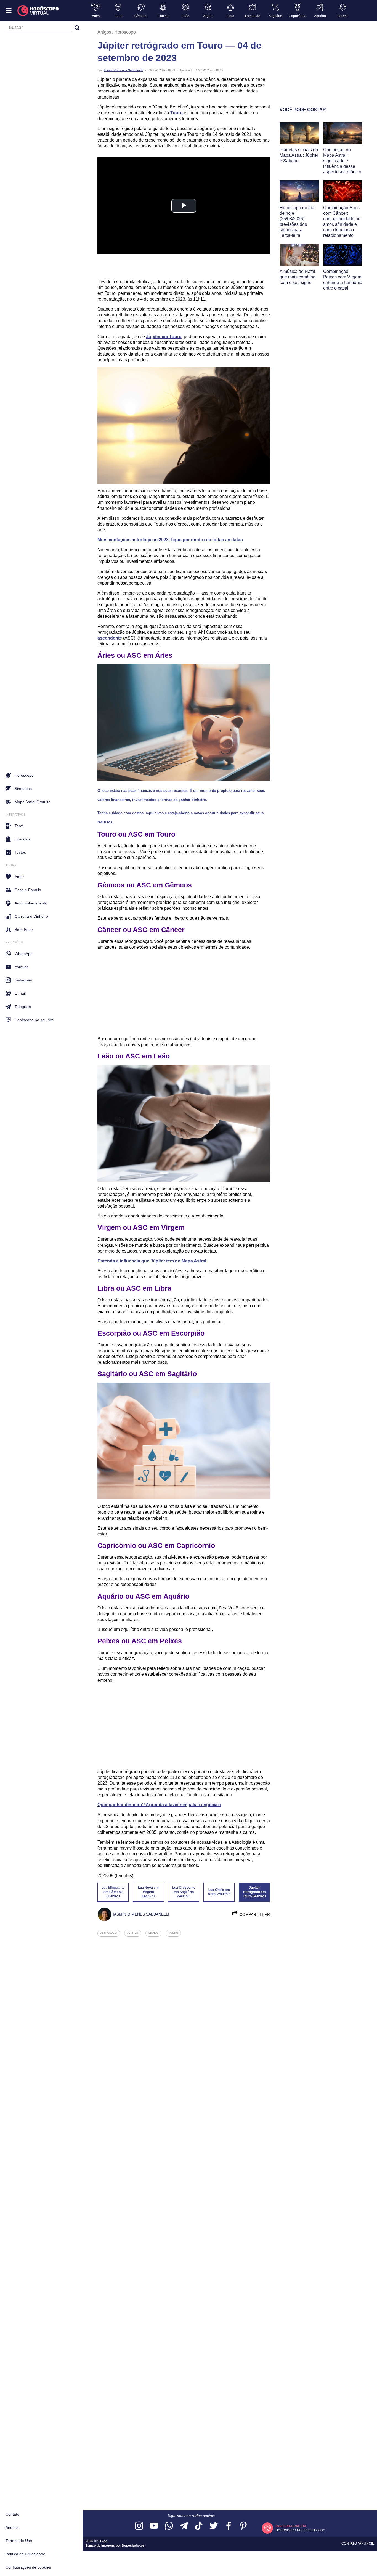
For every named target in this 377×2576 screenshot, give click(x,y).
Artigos (104, 32)
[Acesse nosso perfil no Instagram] (139, 2526)
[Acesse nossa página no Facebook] (229, 2526)
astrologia (109, 1933)
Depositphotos (133, 2546)
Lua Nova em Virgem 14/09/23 (148, 1892)
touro (173, 1933)
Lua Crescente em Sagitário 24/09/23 (184, 1892)
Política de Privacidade (25, 2554)
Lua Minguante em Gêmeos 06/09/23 (113, 1892)
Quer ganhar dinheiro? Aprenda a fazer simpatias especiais (159, 1805)
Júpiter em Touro (164, 337)
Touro (176, 113)
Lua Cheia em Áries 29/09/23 (219, 1892)
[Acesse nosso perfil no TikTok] (199, 2526)
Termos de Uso (19, 2541)
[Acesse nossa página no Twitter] (214, 2526)
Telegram (23, 1007)
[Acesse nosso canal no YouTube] (154, 2526)
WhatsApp (24, 954)
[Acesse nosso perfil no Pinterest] (243, 2526)
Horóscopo (125, 32)
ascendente (110, 638)
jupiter (133, 1933)
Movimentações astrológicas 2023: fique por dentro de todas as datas (170, 540)
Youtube (22, 967)
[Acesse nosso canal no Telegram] (184, 2526)
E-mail (20, 993)
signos (153, 1933)
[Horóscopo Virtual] (38, 11)
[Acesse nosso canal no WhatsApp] (169, 2526)
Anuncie (13, 2527)
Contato (12, 2514)
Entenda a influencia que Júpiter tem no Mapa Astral (152, 1261)
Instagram (23, 980)
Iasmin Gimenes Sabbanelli (124, 70)
